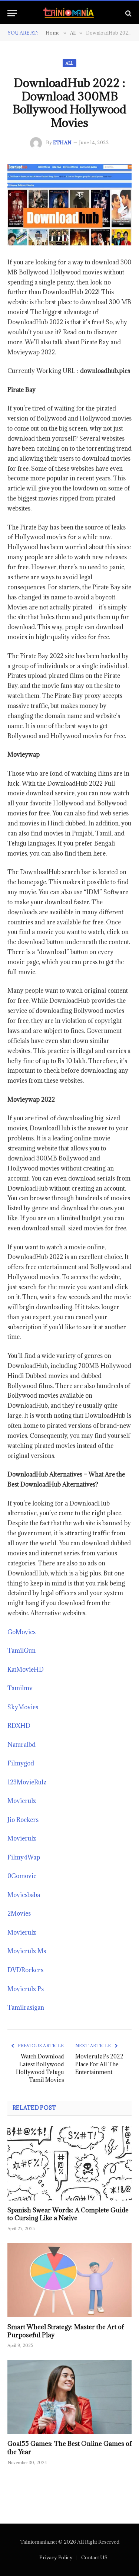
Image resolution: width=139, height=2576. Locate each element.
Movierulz (22, 1801)
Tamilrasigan (26, 2007)
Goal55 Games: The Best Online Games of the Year (69, 2448)
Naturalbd (21, 1745)
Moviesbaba (24, 1895)
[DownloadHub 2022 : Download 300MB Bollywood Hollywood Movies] (69, 205)
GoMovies (21, 1632)
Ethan (62, 142)
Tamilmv (20, 1688)
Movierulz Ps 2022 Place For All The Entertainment (99, 2064)
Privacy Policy (56, 2557)
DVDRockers (25, 1970)
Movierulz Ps (26, 1989)
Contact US (94, 2557)
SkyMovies (23, 1707)
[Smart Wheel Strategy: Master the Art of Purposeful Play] (69, 2280)
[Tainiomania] (69, 13)
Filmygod (21, 1763)
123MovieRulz (27, 1782)
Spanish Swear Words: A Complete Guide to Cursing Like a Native (68, 2214)
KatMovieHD (26, 1669)
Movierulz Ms (27, 1951)
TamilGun (21, 1651)
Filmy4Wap (24, 1857)
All (69, 63)
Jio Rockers (23, 1820)
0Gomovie (22, 1876)
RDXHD (19, 1726)
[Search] (128, 13)
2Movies (19, 1913)
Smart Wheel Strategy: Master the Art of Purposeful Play (66, 2331)
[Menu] (12, 13)
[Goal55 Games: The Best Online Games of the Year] (69, 2397)
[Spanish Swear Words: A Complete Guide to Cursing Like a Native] (69, 2163)
